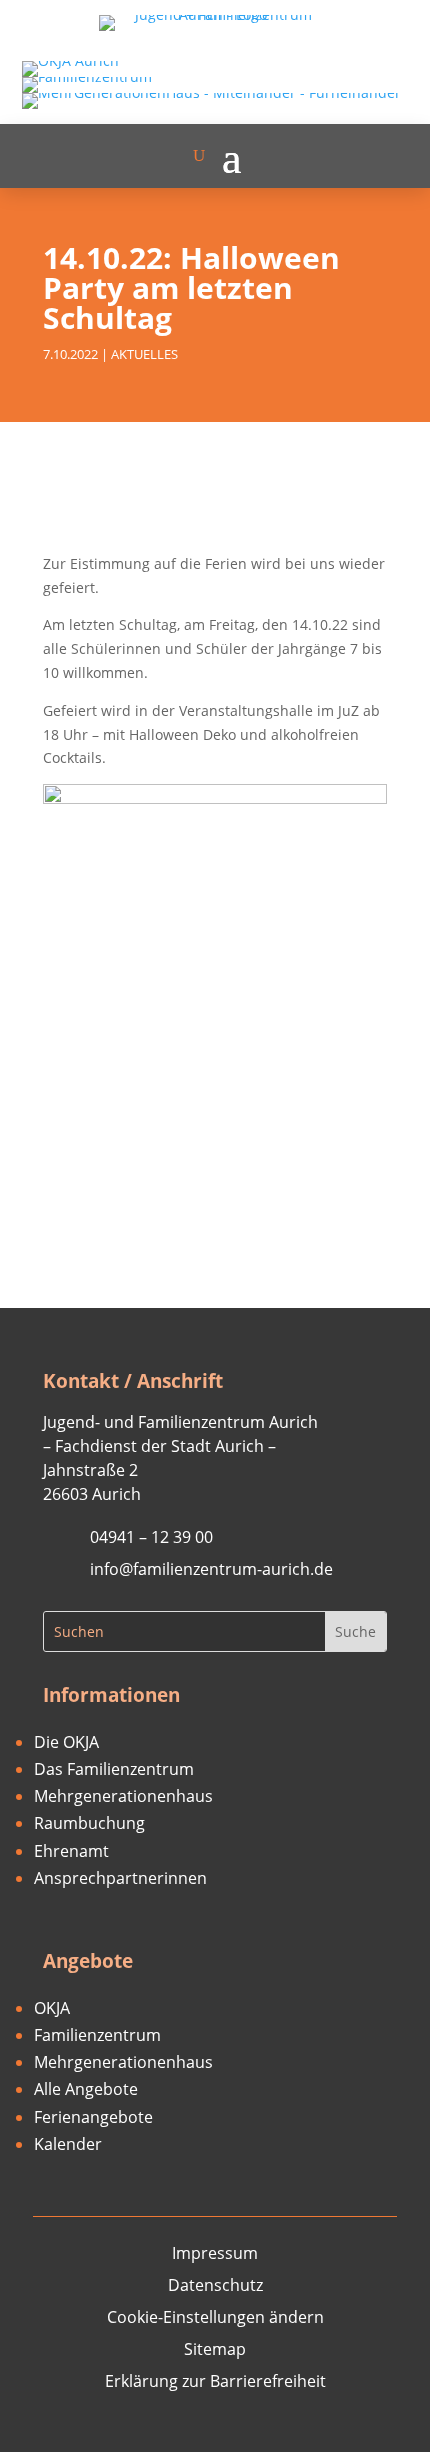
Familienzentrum (97, 2035)
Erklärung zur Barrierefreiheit (215, 2381)
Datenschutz (215, 2285)
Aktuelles (144, 354)
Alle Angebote (86, 2089)
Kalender (68, 2144)
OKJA (52, 2008)
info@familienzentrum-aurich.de (211, 1569)
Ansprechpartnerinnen (120, 1878)
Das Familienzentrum (114, 1769)
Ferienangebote (93, 2117)
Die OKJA (66, 1742)
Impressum (215, 2253)
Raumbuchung (89, 1823)
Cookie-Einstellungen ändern (215, 2317)
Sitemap (215, 2349)
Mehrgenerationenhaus (123, 1796)
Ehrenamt (71, 1851)
